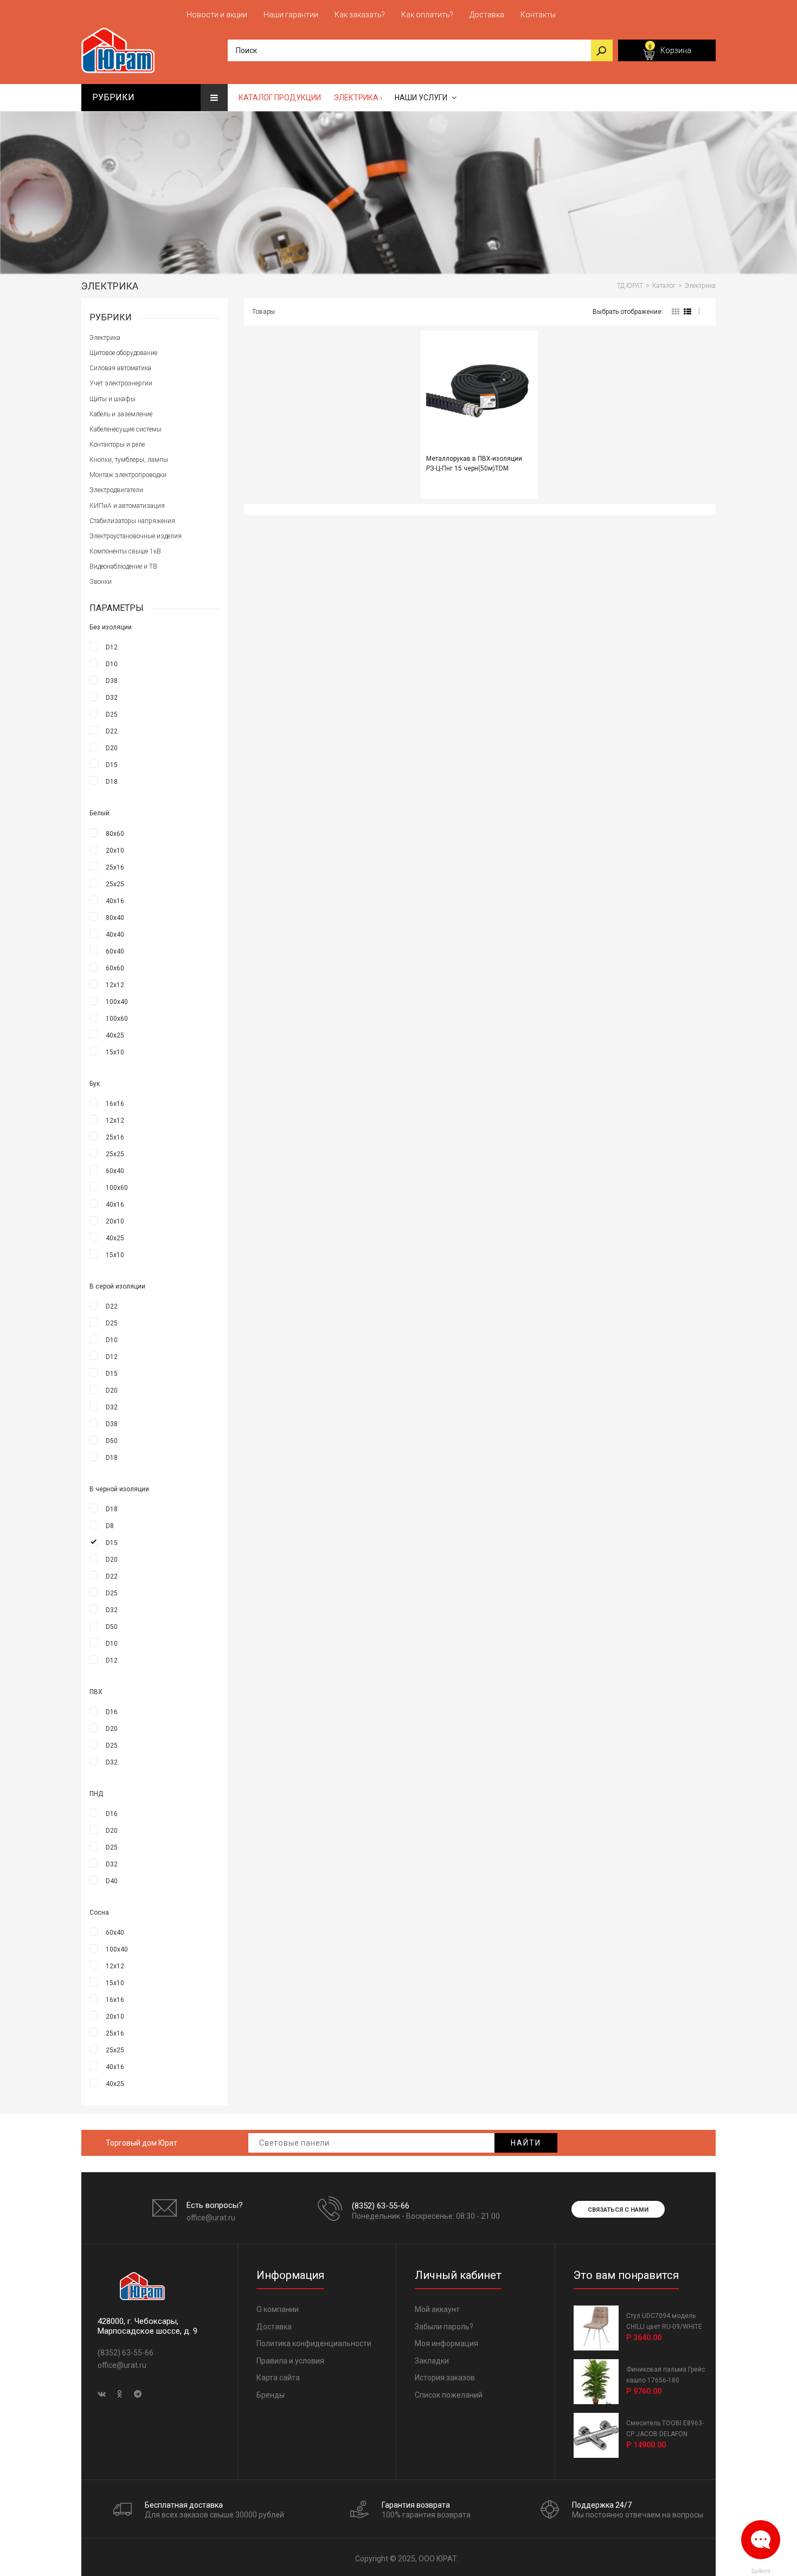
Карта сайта (278, 2378)
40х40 (115, 935)
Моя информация (446, 2343)
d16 (112, 1712)
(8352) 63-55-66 (381, 2206)
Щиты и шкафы (113, 399)
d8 (110, 1526)
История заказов (445, 2378)
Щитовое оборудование (123, 353)
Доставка (274, 2327)
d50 (112, 1441)
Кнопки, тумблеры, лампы (129, 460)
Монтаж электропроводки (128, 475)
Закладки (432, 2361)
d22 (112, 731)
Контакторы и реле (117, 445)
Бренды (271, 2395)
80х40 (115, 918)
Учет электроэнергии (121, 383)
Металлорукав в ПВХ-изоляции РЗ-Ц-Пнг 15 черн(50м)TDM (474, 463)
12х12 (115, 985)
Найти (526, 2143)
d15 (112, 765)
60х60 (115, 968)
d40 (112, 1881)
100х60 (117, 1019)
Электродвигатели (116, 490)
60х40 (115, 951)
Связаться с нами (618, 2210)
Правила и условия (290, 2361)
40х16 (115, 901)
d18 (112, 782)
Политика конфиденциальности (314, 2343)
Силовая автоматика (120, 368)
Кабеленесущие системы (126, 429)
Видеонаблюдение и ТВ (123, 566)
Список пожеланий (449, 2395)
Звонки (101, 582)
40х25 (115, 1035)
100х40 (117, 1002)
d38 (112, 681)
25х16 (115, 867)
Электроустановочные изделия (136, 536)
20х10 (115, 851)
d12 (112, 647)
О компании (278, 2309)
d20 (112, 748)
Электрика (105, 338)
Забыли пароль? (444, 2327)
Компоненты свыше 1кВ (125, 551)
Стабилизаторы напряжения (132, 521)
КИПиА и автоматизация (127, 506)
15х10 (115, 1052)
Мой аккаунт (437, 2309)
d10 (112, 664)
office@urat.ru (211, 2218)
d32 (112, 698)
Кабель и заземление (121, 414)
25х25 (115, 884)
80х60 (115, 834)
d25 (112, 714)
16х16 (115, 1104)
